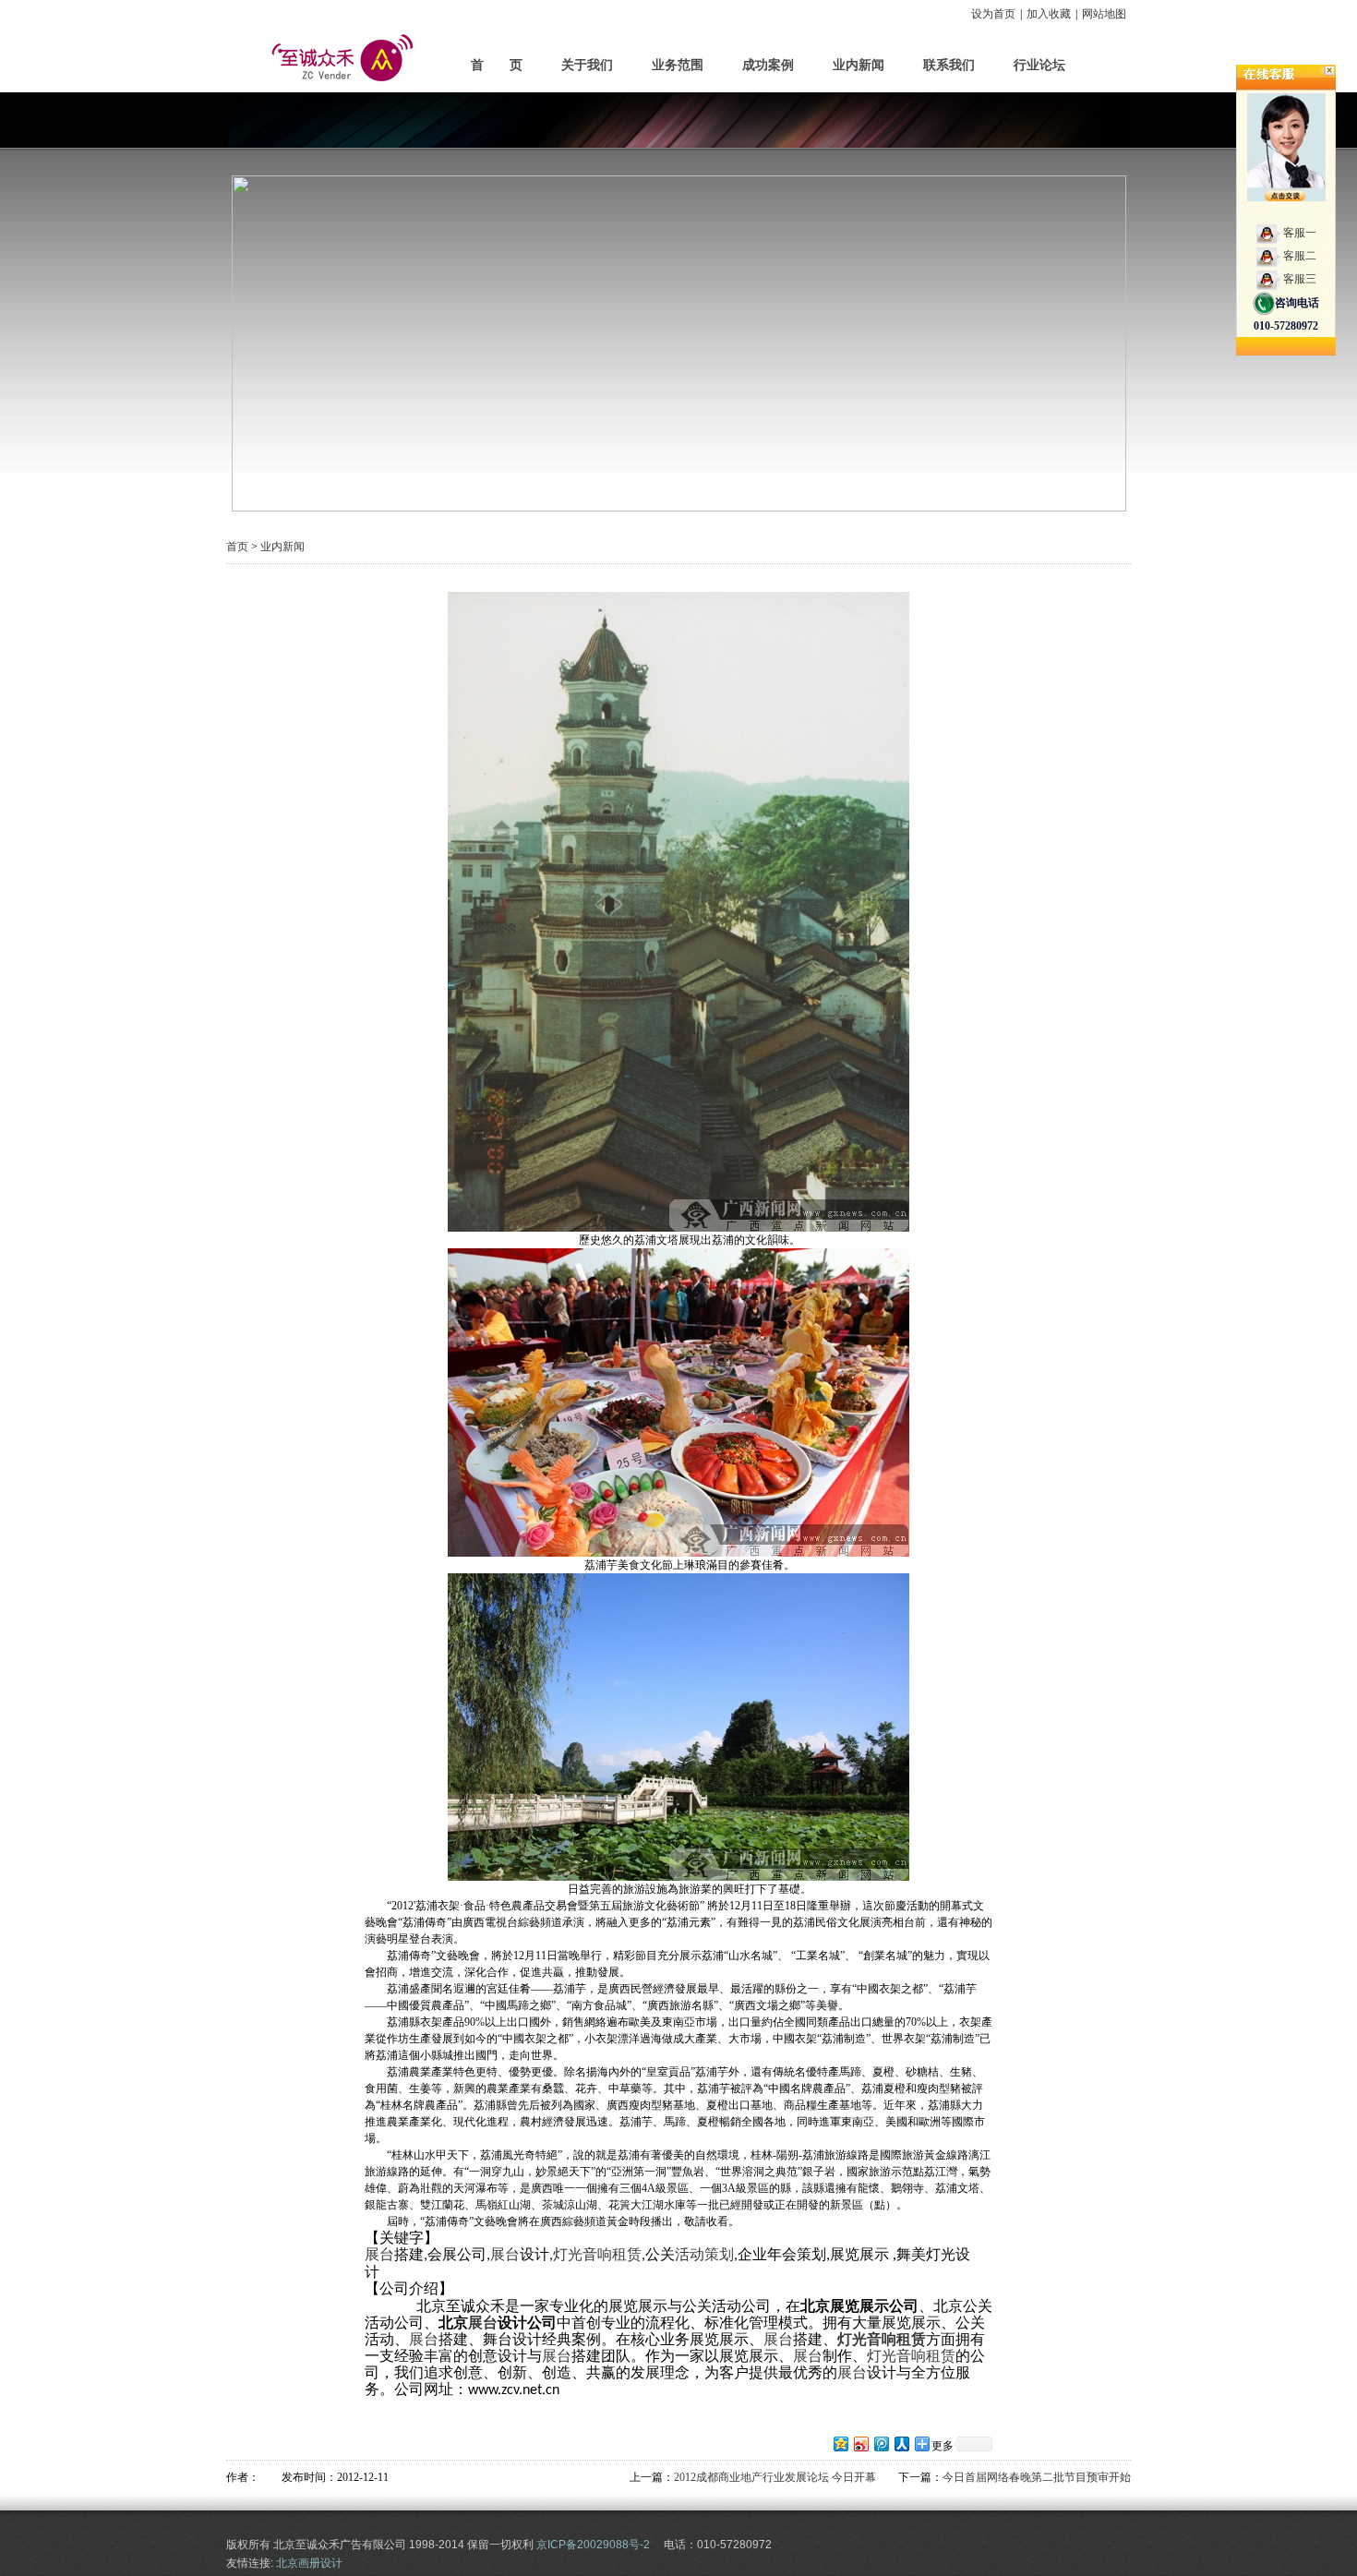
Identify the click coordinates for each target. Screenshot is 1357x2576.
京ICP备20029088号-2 (593, 2545)
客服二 (1300, 256)
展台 (379, 2254)
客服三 (1300, 279)
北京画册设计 (309, 2563)
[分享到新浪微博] (860, 2444)
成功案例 (768, 65)
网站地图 (1104, 14)
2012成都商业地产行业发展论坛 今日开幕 (775, 2477)
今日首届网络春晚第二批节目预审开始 (1037, 2477)
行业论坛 (1039, 65)
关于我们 (587, 65)
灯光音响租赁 (597, 2254)
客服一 (1300, 233)
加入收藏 (1049, 14)
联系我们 (949, 65)
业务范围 (678, 65)
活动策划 (704, 2254)
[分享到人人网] (901, 2444)
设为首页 (993, 14)
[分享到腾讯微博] (881, 2444)
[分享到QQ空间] (840, 2444)
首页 (237, 547)
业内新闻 (859, 65)
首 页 (497, 65)
